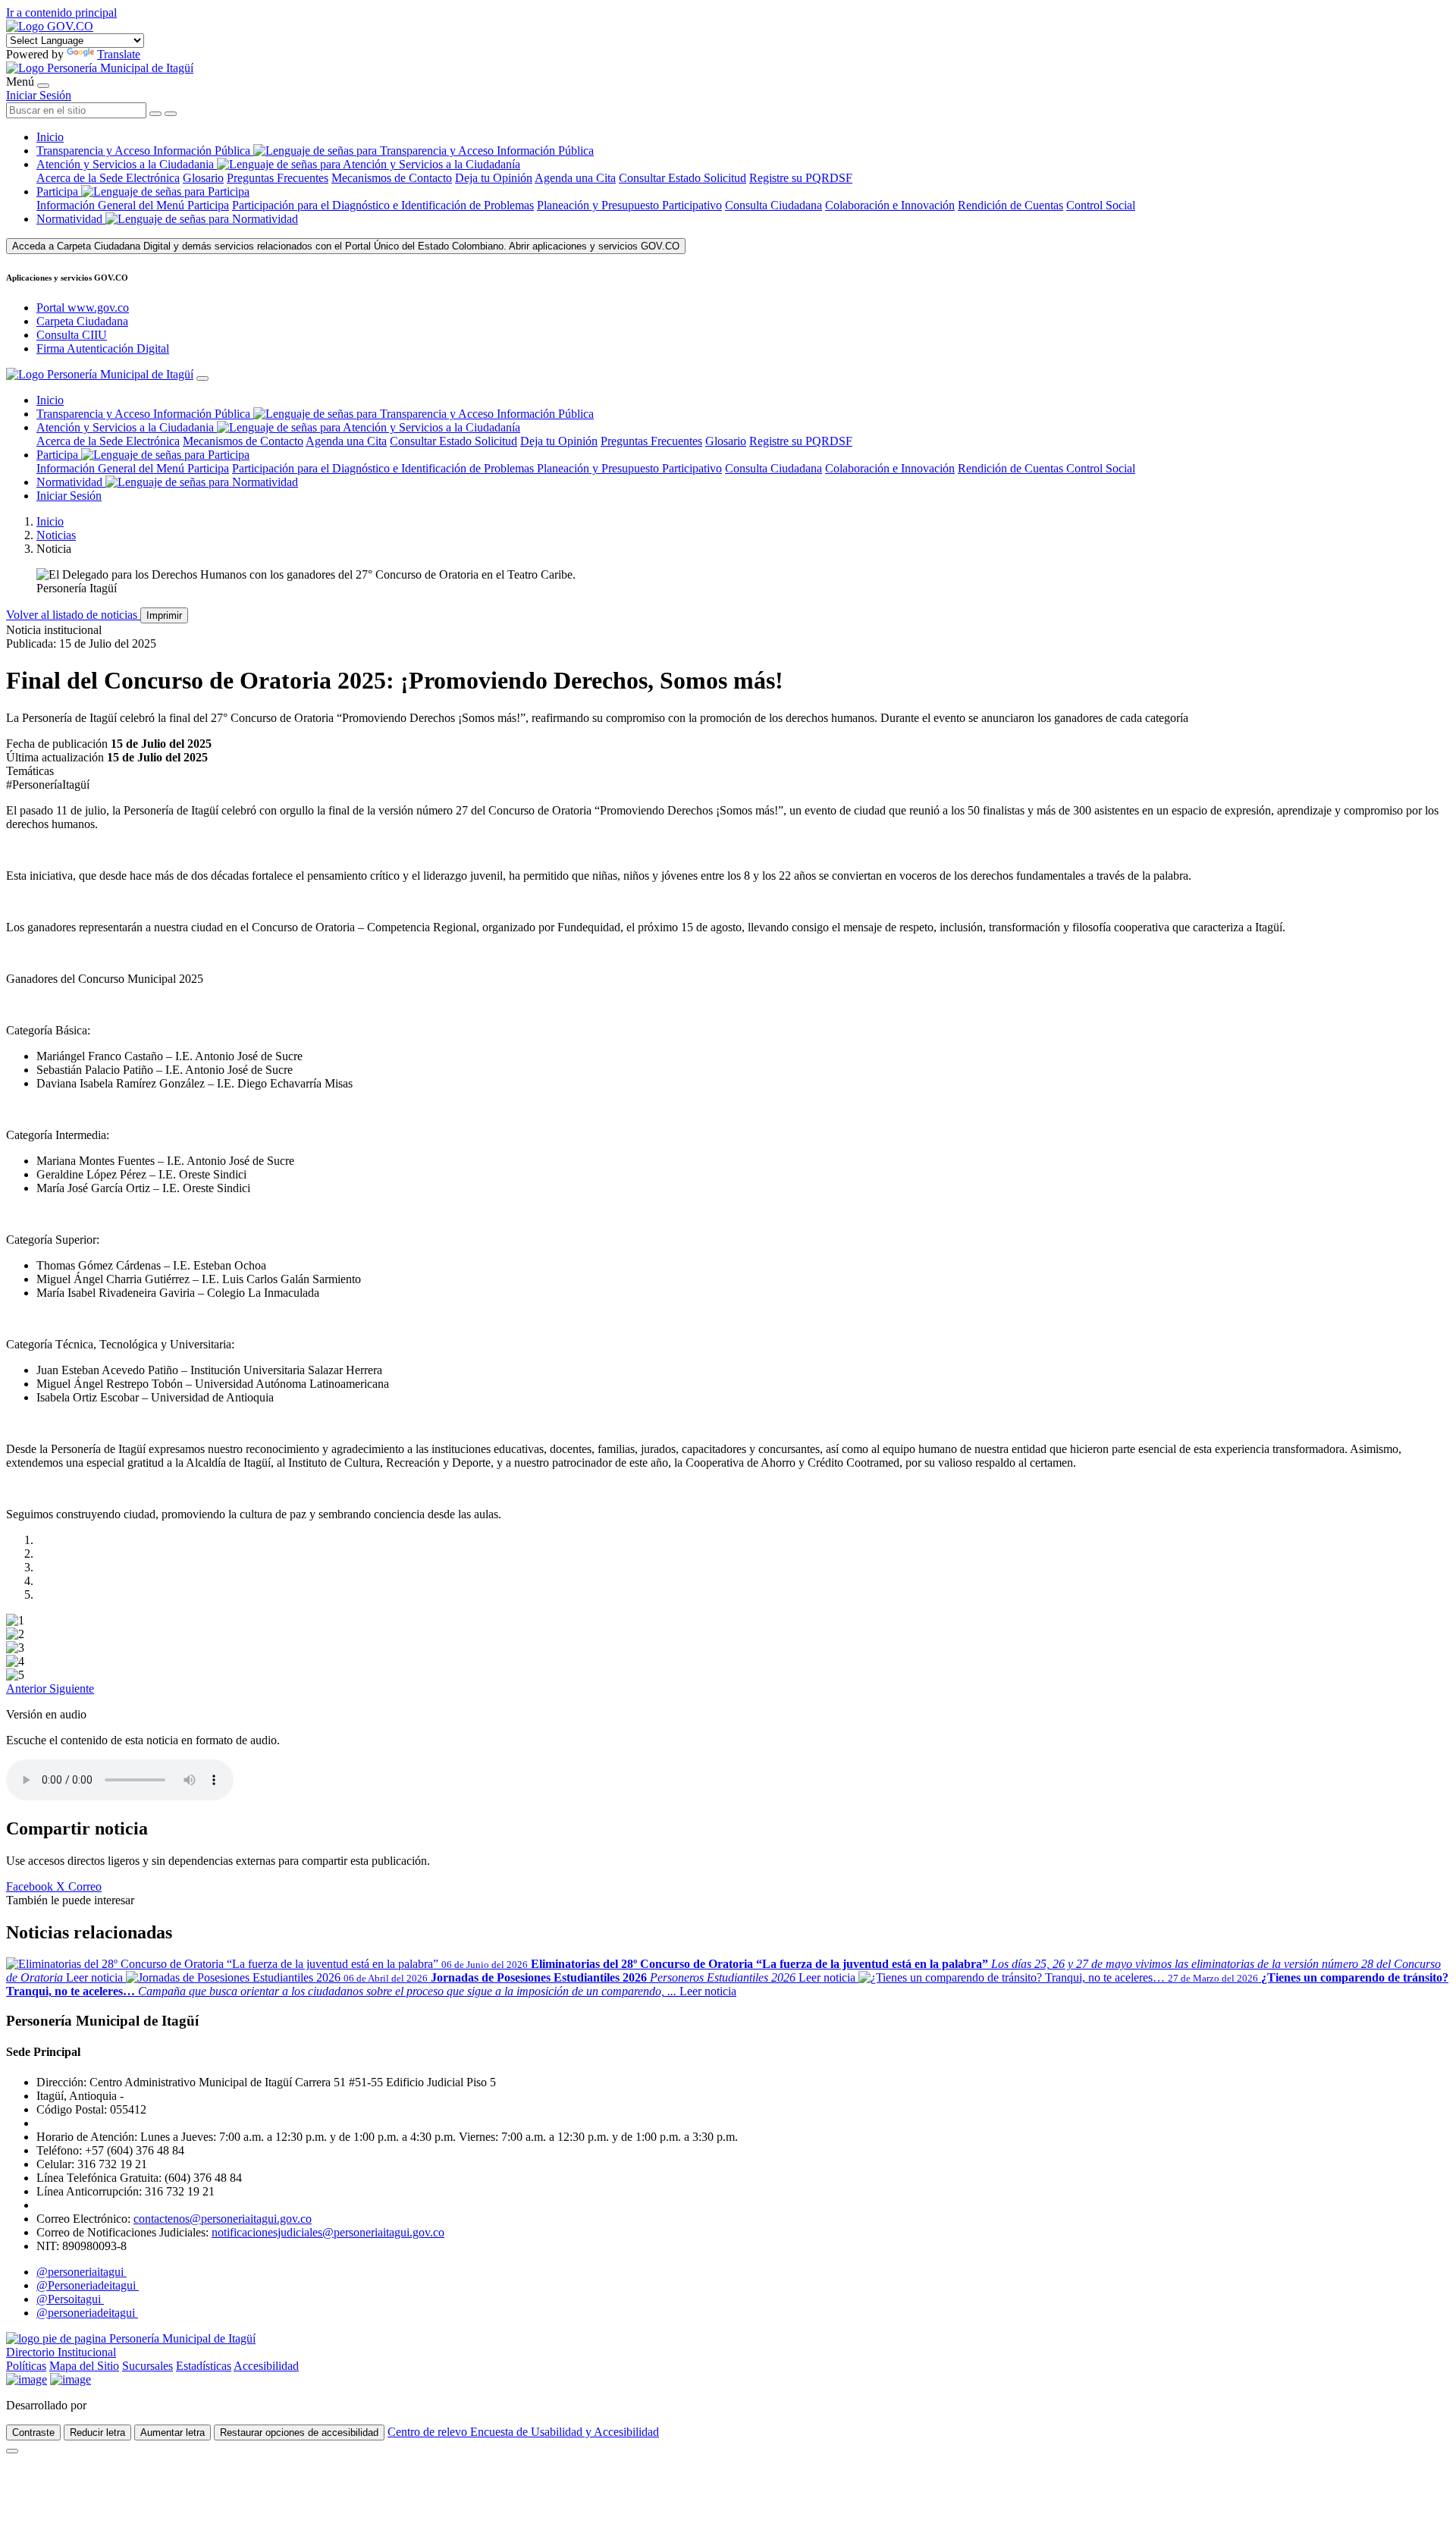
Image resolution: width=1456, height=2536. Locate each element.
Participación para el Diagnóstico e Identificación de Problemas (383, 205)
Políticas (26, 2366)
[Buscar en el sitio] (171, 114)
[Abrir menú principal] (43, 86)
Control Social (1101, 205)
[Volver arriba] (12, 2451)
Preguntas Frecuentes (278, 178)
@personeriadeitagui (87, 2313)
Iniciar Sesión (39, 95)
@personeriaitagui (82, 2272)
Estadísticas (204, 2366)
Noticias (56, 535)
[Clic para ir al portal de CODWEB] (123, 2405)
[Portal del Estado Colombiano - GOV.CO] (50, 26)
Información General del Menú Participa (133, 205)
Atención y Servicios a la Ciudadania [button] (125, 164)
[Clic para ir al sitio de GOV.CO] (71, 2379)
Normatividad (71, 219)
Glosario (203, 178)
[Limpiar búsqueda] (155, 114)
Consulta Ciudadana (773, 205)
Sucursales (147, 2366)
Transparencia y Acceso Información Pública (145, 151)
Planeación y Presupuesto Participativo (629, 205)
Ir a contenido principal (61, 13)
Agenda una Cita (575, 178)
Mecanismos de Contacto (392, 178)
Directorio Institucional (61, 2352)
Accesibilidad (266, 2366)
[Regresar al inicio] (100, 68)
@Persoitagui (70, 2299)
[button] (28, 1689)
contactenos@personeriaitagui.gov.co (223, 2219)
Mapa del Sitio (84, 2366)
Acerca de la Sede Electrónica (108, 178)
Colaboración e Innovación (890, 205)
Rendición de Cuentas (1010, 205)
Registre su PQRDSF (801, 178)
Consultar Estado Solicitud (682, 178)
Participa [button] (57, 191)
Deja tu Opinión (494, 178)
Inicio (50, 137)
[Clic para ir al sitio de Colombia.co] (27, 2379)
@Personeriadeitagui (88, 2285)
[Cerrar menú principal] (202, 378)
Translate (119, 54)
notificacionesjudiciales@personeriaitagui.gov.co (328, 2232)
